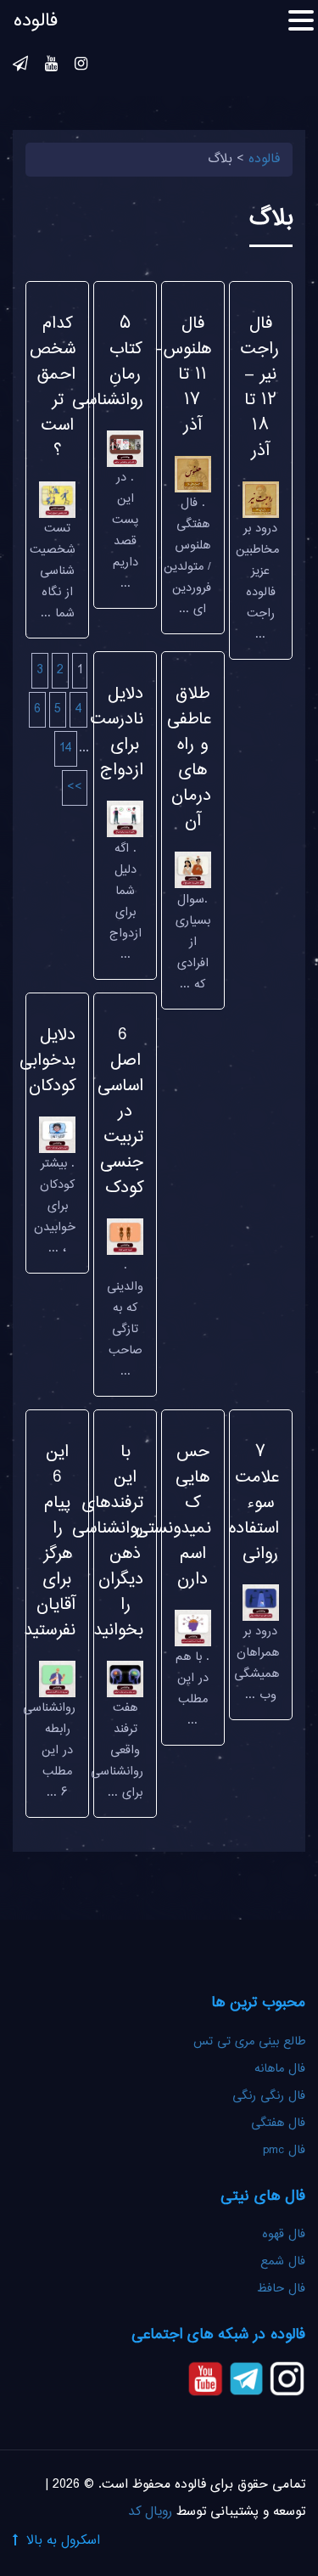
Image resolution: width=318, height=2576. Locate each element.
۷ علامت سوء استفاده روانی (254, 1503)
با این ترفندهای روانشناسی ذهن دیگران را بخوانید (108, 1541)
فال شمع (283, 2262)
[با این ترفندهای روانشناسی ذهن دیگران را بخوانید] (125, 1681)
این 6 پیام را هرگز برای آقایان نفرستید (50, 1541)
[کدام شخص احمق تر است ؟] (57, 501)
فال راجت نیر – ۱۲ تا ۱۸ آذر (259, 388)
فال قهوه (284, 2235)
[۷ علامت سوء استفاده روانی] (261, 1604)
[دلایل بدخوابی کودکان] (57, 1136)
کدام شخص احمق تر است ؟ (53, 388)
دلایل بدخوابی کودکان (47, 1061)
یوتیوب (51, 66)
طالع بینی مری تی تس (249, 2042)
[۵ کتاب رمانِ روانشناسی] (125, 450)
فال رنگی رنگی (269, 2096)
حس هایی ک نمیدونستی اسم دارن (173, 1516)
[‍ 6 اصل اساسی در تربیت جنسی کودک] (125, 1238)
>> (75, 787)
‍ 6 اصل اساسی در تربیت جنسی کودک (120, 1112)
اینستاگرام (81, 66)
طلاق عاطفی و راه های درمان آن (189, 758)
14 (66, 748)
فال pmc (284, 2151)
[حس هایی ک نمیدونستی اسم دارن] (193, 1630)
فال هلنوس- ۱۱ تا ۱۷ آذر (183, 375)
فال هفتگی (278, 2123)
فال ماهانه (280, 2069)
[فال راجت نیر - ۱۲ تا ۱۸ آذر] (261, 501)
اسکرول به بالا (63, 2541)
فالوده (36, 22)
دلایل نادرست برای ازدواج (117, 732)
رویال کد (150, 2512)
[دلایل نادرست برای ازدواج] (125, 821)
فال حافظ (279, 2289)
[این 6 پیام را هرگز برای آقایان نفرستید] (57, 1681)
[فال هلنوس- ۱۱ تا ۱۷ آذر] (193, 476)
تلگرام (20, 66)
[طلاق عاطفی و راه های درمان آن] (193, 872)
